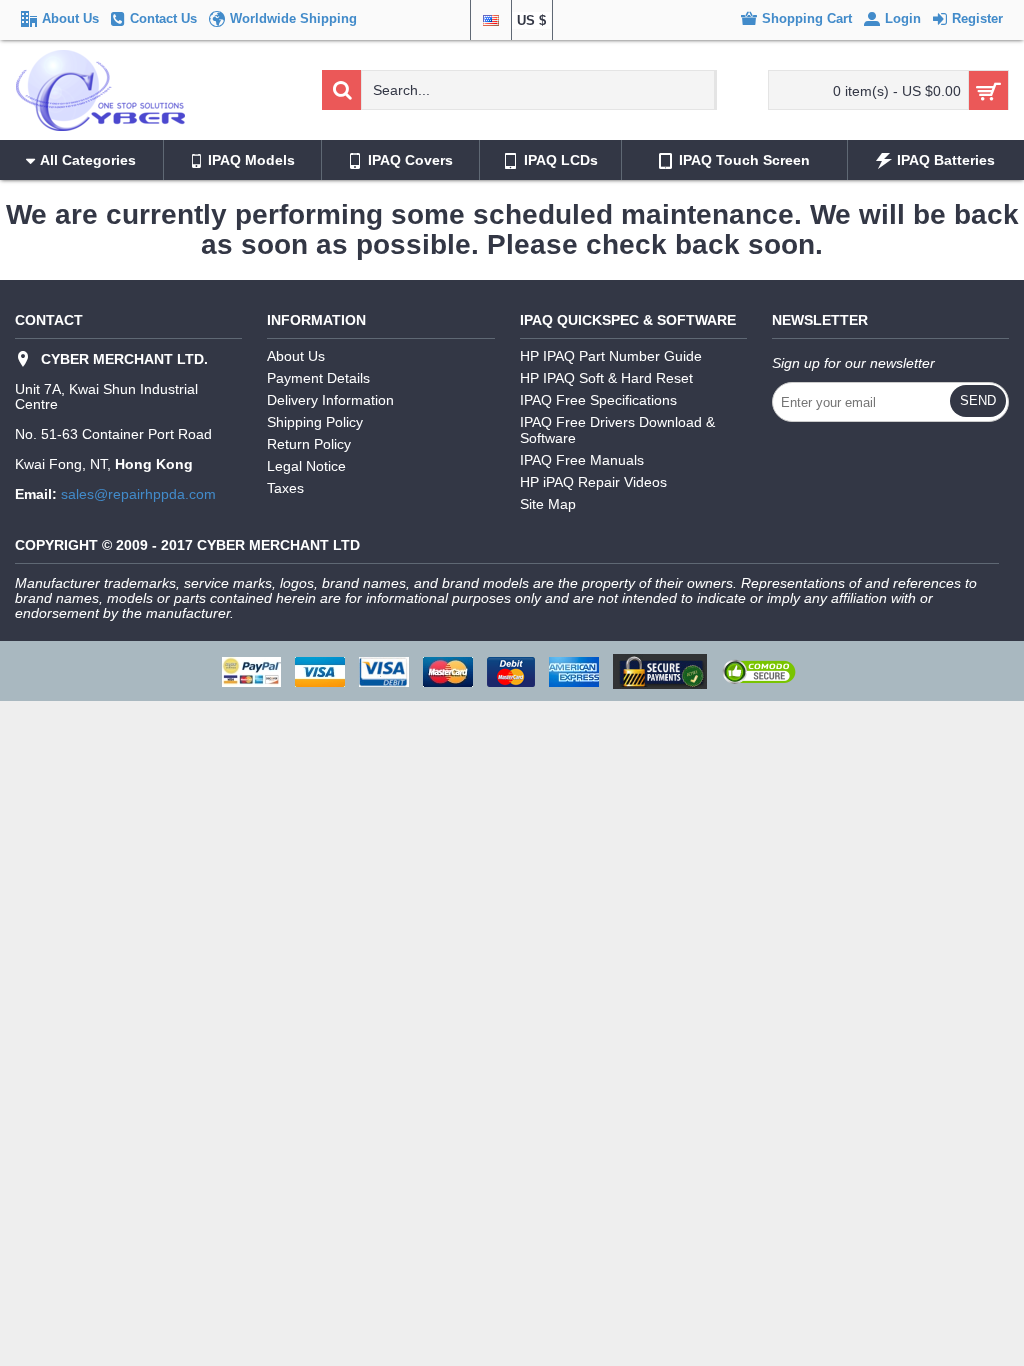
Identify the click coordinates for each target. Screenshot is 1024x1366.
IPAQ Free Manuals (582, 460)
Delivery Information (330, 400)
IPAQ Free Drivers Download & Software (617, 430)
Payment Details (318, 378)
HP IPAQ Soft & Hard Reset (606, 378)
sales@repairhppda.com (138, 494)
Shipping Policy (315, 422)
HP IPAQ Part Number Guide (611, 356)
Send (978, 400)
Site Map (548, 504)
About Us (296, 356)
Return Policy (309, 444)
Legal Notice (306, 466)
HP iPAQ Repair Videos (593, 482)
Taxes (285, 488)
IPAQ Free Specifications (598, 400)
